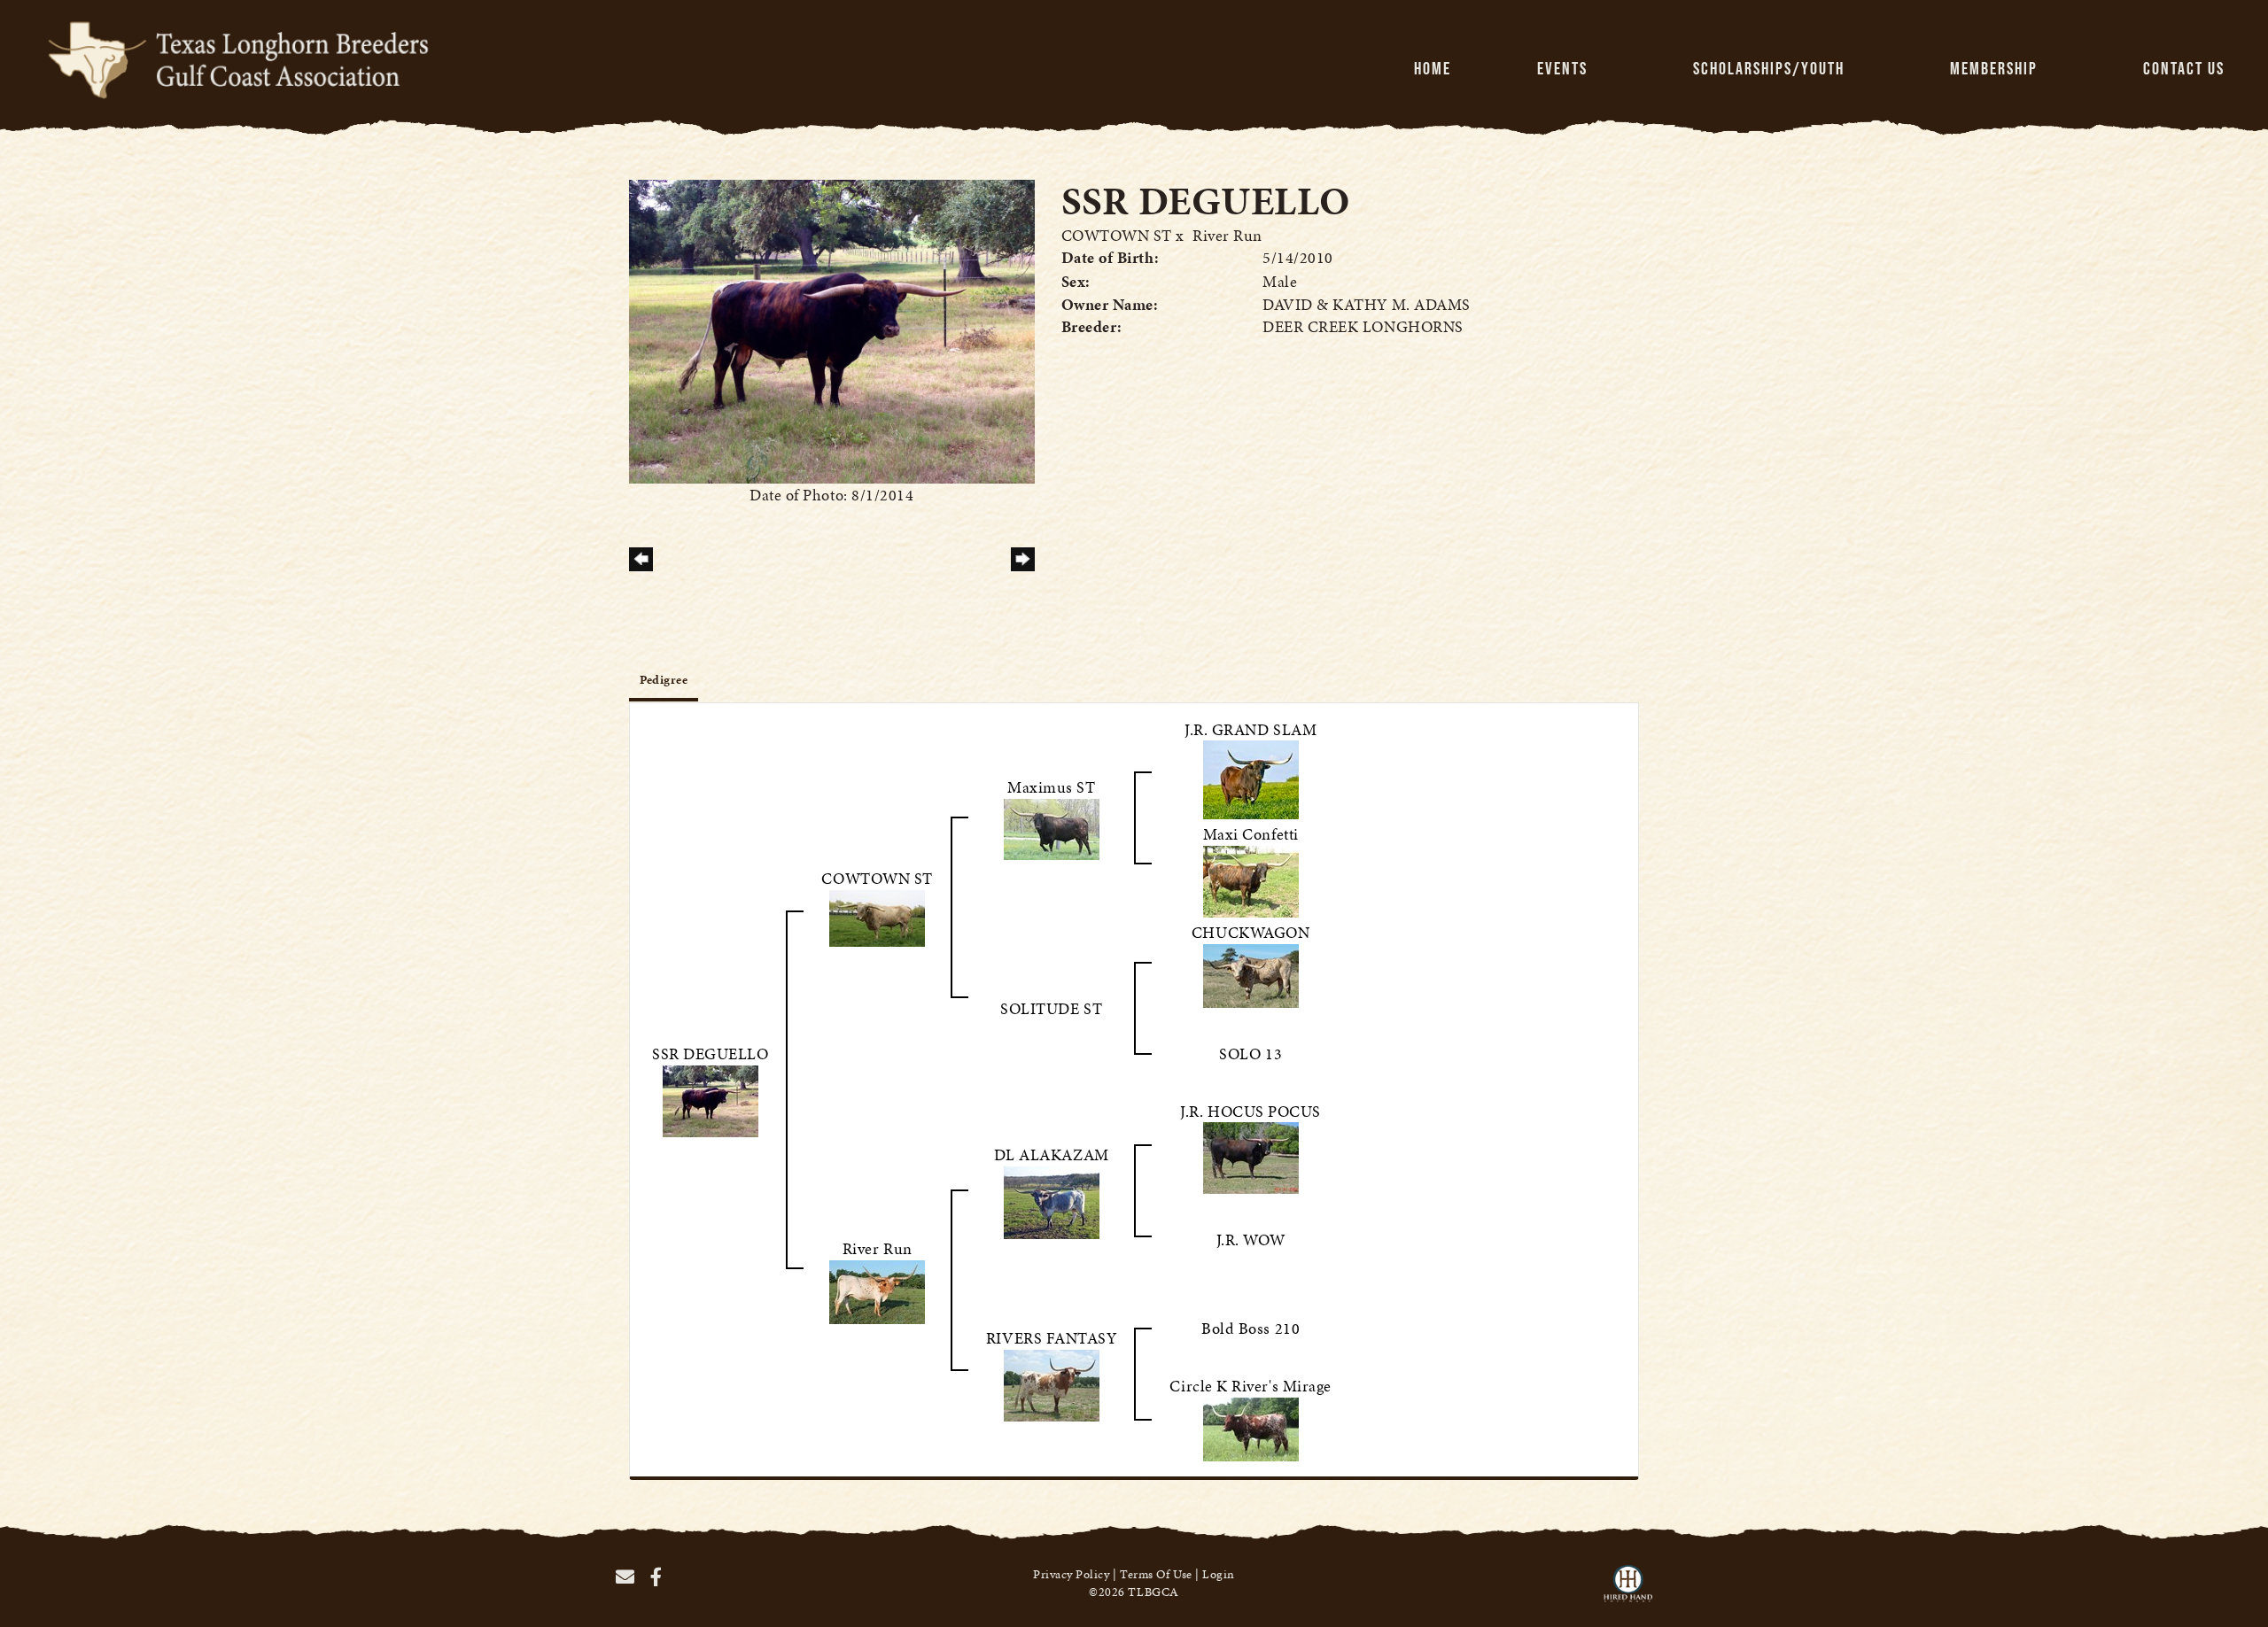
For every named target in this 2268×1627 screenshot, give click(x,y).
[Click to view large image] (832, 330)
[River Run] (877, 1290)
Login (1219, 1574)
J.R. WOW (1251, 1240)
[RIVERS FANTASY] (1052, 1383)
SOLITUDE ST (1051, 1008)
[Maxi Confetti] (1251, 879)
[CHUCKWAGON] (1251, 974)
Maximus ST (1051, 787)
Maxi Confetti (1251, 834)
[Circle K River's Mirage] (1251, 1427)
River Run (1227, 235)
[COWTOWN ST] (877, 916)
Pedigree (664, 680)
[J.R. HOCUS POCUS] (1251, 1156)
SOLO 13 (1251, 1054)
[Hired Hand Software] (1628, 1592)
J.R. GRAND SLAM (1251, 729)
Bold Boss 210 (1251, 1328)
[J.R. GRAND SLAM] (1251, 778)
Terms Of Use (1156, 1574)
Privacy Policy (1072, 1574)
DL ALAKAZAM (1052, 1154)
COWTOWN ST (1117, 235)
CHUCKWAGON (1251, 932)
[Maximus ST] (1052, 827)
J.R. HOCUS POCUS (1251, 1111)
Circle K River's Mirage (1250, 1386)
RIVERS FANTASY (1052, 1338)
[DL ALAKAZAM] (1052, 1201)
